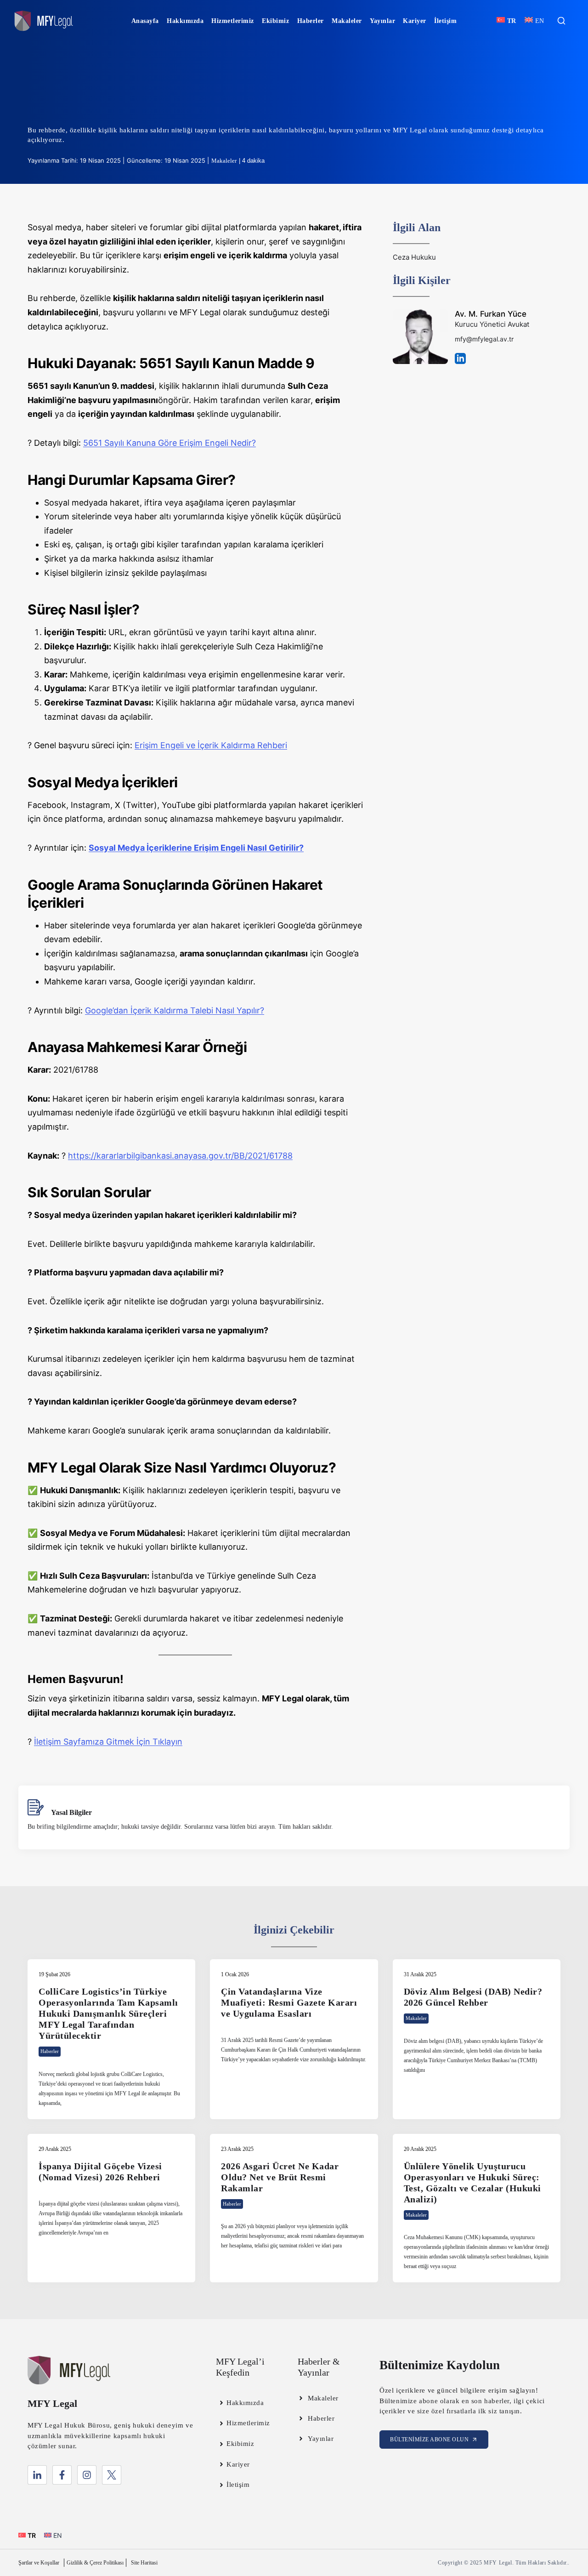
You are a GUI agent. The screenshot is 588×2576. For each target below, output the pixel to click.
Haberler (311, 21)
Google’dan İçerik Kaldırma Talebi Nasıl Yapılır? (175, 1010)
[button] (561, 21)
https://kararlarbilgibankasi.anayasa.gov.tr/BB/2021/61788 (180, 1156)
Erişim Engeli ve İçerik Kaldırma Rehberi (211, 745)
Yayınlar (382, 21)
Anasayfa (145, 21)
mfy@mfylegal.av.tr (484, 339)
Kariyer (415, 21)
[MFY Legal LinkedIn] (37, 2475)
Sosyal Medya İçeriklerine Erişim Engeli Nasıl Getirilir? (196, 848)
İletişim (445, 21)
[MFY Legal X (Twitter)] (112, 2475)
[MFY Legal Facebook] (62, 2475)
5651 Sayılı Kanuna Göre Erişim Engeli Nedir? (170, 443)
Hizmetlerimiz (233, 21)
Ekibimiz (275, 21)
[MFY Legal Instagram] (87, 2475)
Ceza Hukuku (414, 257)
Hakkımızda (185, 21)
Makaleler (347, 21)
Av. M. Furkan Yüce (491, 314)
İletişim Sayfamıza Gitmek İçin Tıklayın (108, 1742)
